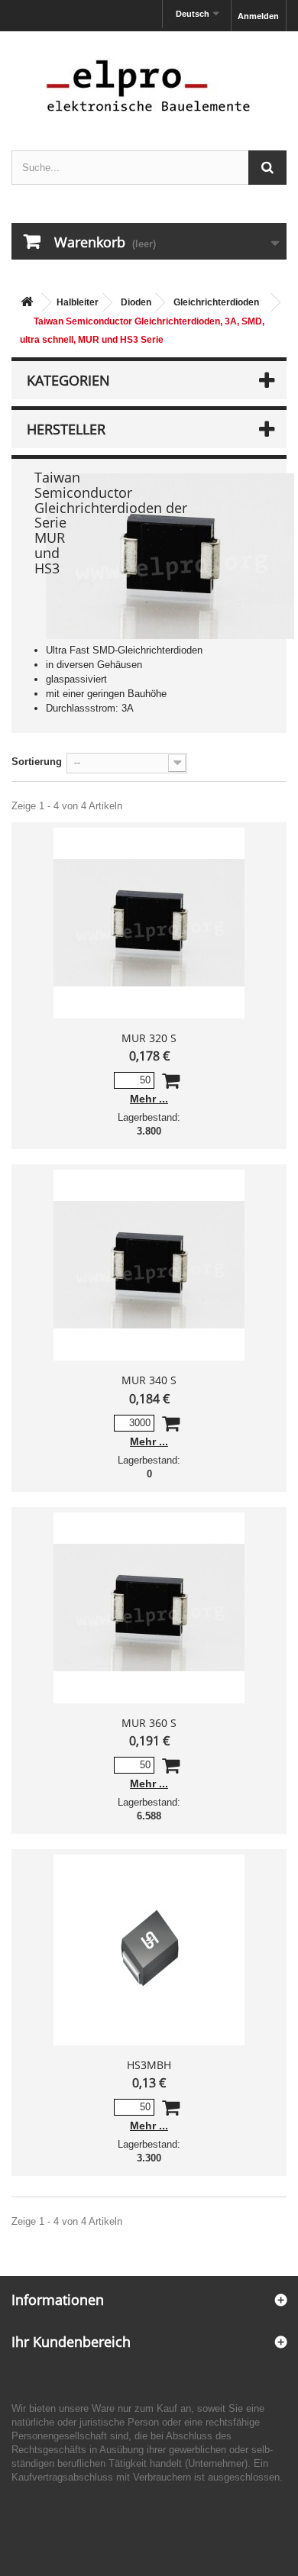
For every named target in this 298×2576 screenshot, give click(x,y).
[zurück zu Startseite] (27, 303)
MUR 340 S (149, 1380)
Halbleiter (78, 302)
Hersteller (66, 429)
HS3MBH (149, 2065)
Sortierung (37, 762)
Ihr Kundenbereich (71, 2342)
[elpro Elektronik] (149, 85)
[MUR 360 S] (149, 1608)
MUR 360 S (149, 1723)
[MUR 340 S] (149, 1265)
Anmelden (258, 16)
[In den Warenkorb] (171, 1084)
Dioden (136, 302)
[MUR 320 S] (149, 923)
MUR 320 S (149, 1038)
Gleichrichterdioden (216, 302)
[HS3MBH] (149, 1950)
